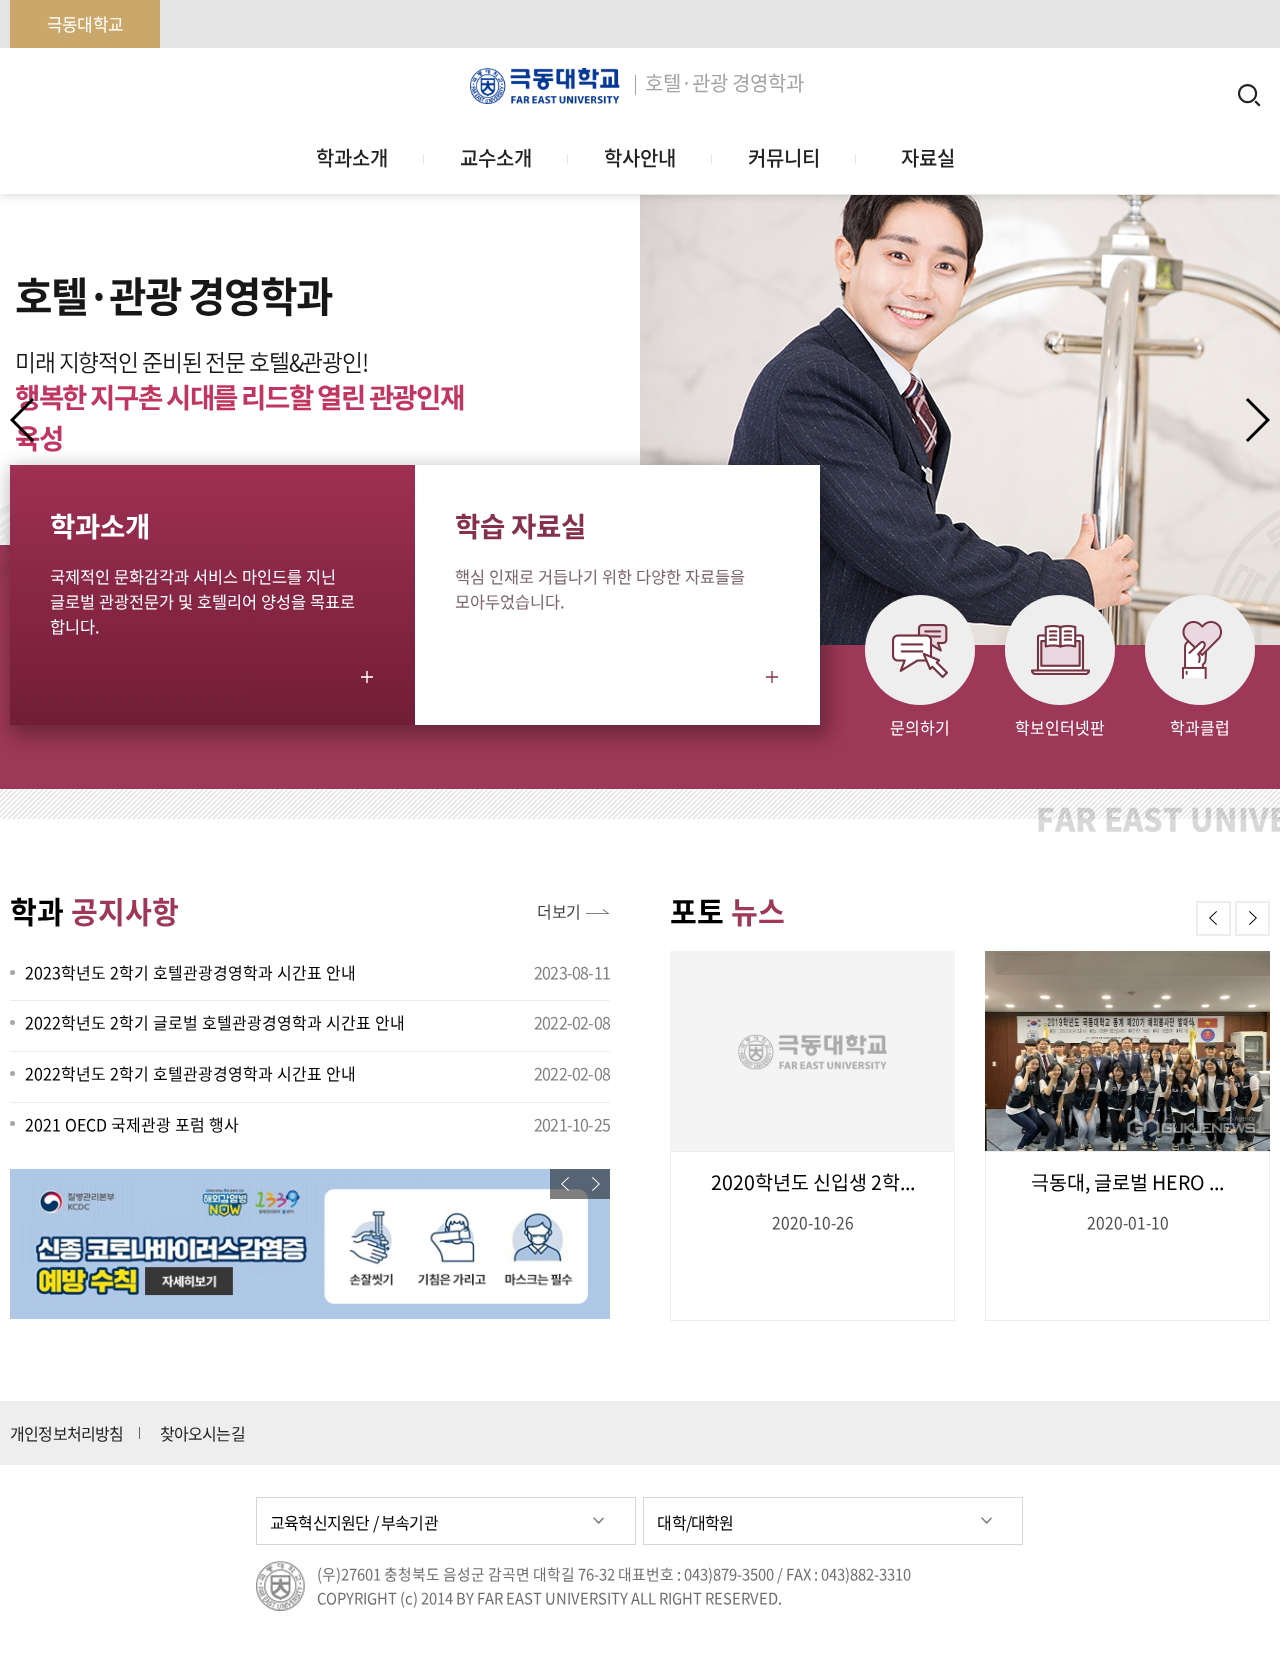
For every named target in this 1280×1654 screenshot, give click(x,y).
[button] (1256, 420)
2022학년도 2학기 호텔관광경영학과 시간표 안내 (190, 1073)
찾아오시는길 (202, 1433)
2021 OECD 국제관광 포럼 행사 (132, 1124)
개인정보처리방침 (67, 1433)
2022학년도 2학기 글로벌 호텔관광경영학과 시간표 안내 (215, 1022)
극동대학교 (85, 23)
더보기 (559, 911)
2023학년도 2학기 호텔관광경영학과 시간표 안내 (190, 972)
